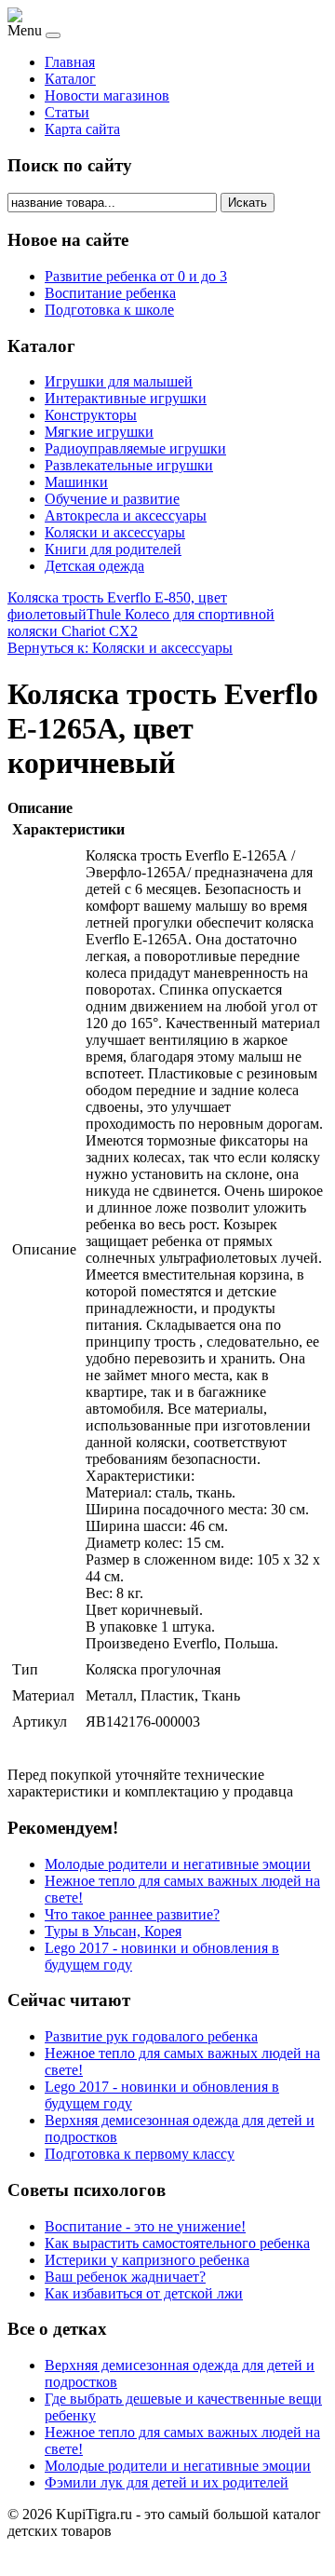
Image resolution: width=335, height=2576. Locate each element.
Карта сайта (82, 129)
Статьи (67, 112)
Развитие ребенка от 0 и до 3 (136, 276)
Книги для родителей (113, 549)
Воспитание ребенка (110, 293)
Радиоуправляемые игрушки (135, 448)
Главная (70, 62)
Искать (248, 203)
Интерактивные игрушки (126, 398)
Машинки (76, 482)
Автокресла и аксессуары (126, 515)
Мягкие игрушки (99, 432)
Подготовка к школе (109, 310)
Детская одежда (94, 566)
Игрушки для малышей (119, 381)
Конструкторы (91, 415)
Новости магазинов (107, 95)
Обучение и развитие (112, 499)
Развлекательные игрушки (129, 465)
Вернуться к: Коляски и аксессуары (120, 648)
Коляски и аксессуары (115, 532)
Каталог (70, 79)
